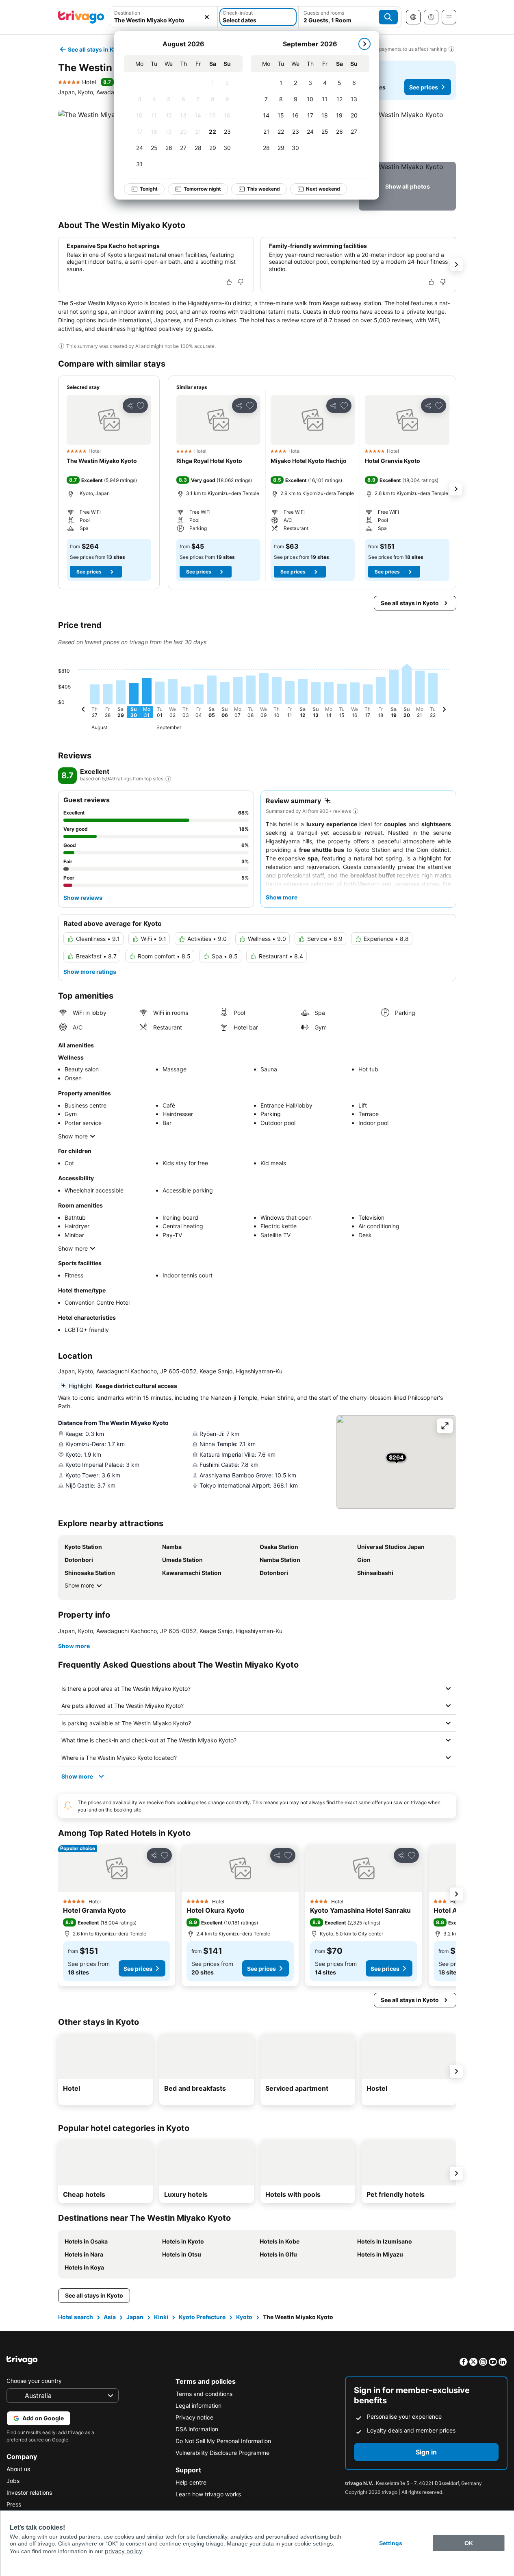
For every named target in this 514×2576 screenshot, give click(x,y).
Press (14, 2504)
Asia (110, 2317)
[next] (364, 44)
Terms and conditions (204, 2394)
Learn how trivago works (208, 2494)
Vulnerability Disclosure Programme (222, 2453)
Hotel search (76, 2317)
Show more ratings (90, 972)
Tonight (149, 189)
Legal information (198, 2405)
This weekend (264, 189)
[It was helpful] (229, 282)
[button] (164, 17)
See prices (424, 87)
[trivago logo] (81, 17)
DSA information (197, 2429)
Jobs (13, 2481)
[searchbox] (164, 20)
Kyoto (244, 2317)
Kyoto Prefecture (202, 2317)
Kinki (161, 2317)
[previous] (83, 710)
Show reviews (83, 898)
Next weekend (323, 189)
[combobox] (164, 17)
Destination (127, 13)
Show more (73, 1136)
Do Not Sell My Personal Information (223, 2441)
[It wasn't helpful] (241, 282)
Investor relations (29, 2492)
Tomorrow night (202, 189)
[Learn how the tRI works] (168, 779)
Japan (135, 2317)
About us (18, 2469)
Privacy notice (194, 2417)
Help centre (191, 2482)
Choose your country (34, 2381)
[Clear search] (207, 17)
